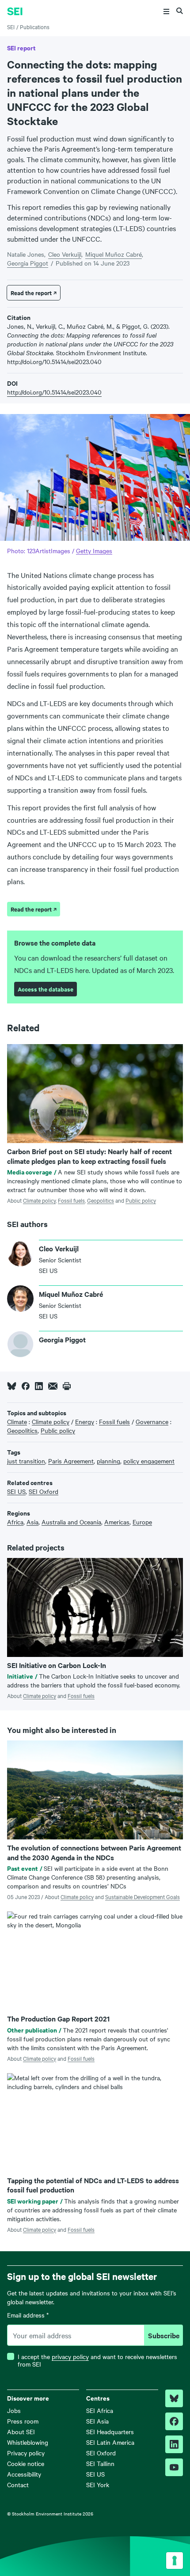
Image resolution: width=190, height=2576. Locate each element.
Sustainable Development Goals (142, 1896)
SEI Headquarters (110, 2432)
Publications (35, 27)
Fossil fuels (71, 1200)
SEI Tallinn (100, 2463)
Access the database (46, 989)
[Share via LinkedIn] (39, 1386)
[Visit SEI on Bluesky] (174, 2398)
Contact (18, 2485)
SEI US (95, 2474)
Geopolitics (101, 1200)
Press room (23, 2421)
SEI (11, 27)
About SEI (21, 2432)
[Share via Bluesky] (12, 1386)
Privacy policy (26, 2453)
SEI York (98, 2485)
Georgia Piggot (28, 263)
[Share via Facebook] (26, 1386)
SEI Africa (100, 2410)
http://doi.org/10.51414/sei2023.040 (54, 392)
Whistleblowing (28, 2442)
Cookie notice (26, 2463)
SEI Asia (97, 2421)
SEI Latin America (110, 2442)
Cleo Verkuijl (65, 254)
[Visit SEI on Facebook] (174, 2421)
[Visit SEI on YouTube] (174, 2467)
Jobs (14, 2410)
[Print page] (67, 1386)
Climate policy (39, 1200)
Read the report (31, 293)
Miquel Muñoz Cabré (114, 254)
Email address (28, 2315)
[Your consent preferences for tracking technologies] (175, 2561)
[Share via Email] (53, 1386)
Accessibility (24, 2474)
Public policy (141, 1200)
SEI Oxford (101, 2453)
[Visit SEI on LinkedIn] (174, 2444)
